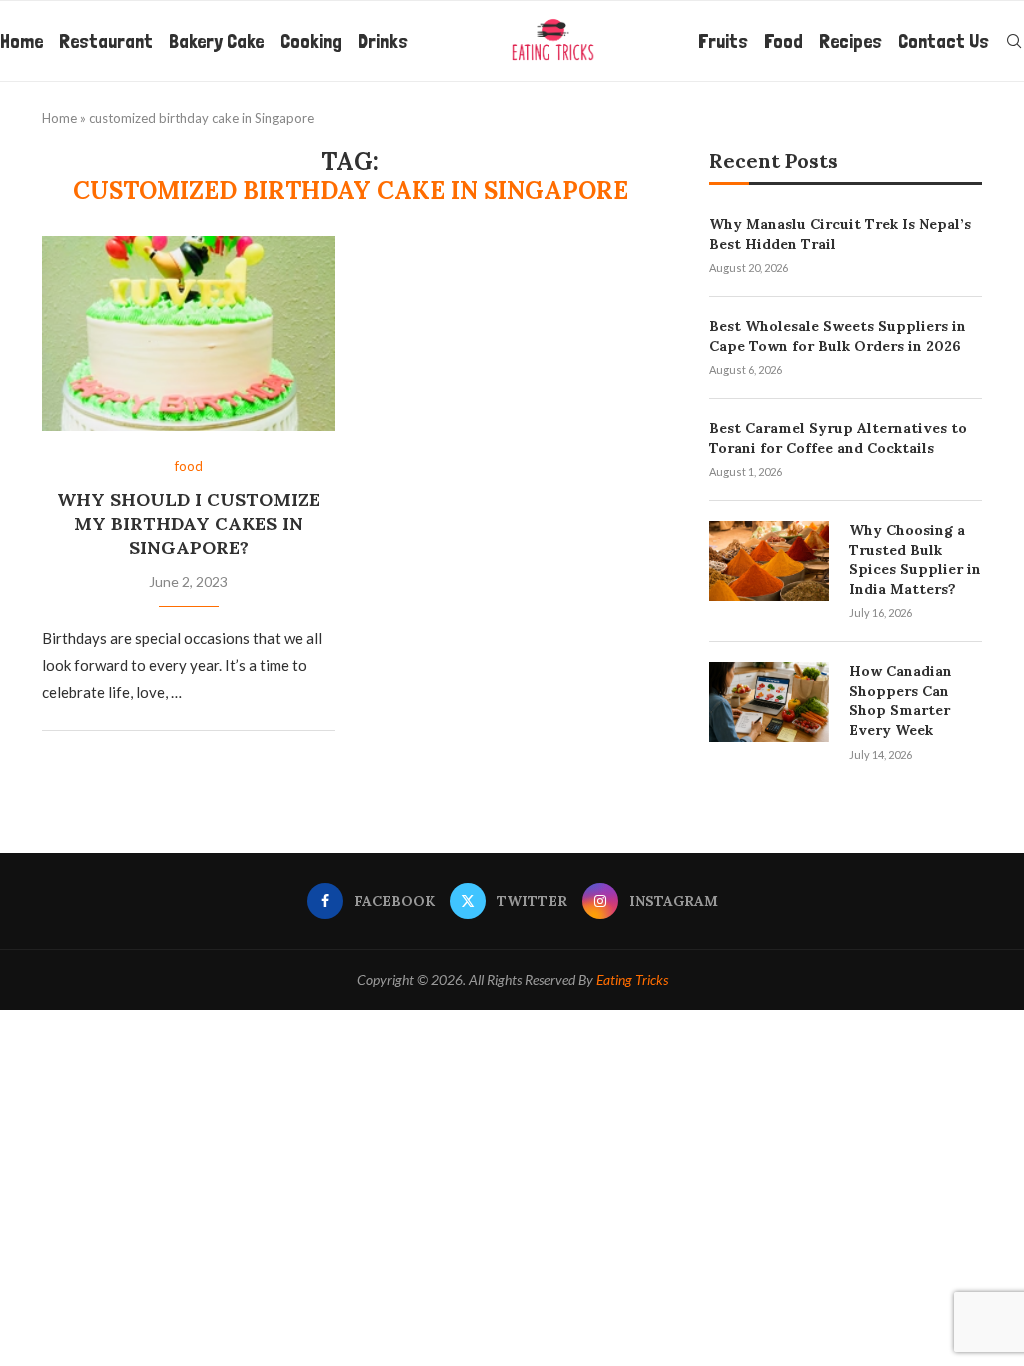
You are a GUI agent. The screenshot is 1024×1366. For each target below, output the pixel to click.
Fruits (723, 41)
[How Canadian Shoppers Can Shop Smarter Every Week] (769, 702)
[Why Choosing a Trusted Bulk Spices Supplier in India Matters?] (769, 561)
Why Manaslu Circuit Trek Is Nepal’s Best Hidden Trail (840, 234)
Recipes (850, 41)
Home (21, 41)
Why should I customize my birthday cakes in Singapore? (188, 524)
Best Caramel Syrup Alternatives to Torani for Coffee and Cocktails (838, 438)
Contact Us (943, 41)
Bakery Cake (216, 41)
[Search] (1014, 41)
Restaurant (106, 41)
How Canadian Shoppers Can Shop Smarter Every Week (900, 700)
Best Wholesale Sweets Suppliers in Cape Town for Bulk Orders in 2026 (837, 336)
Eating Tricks (632, 979)
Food (783, 41)
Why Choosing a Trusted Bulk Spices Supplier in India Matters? (915, 559)
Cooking (311, 41)
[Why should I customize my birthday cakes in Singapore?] (188, 334)
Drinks (383, 41)
